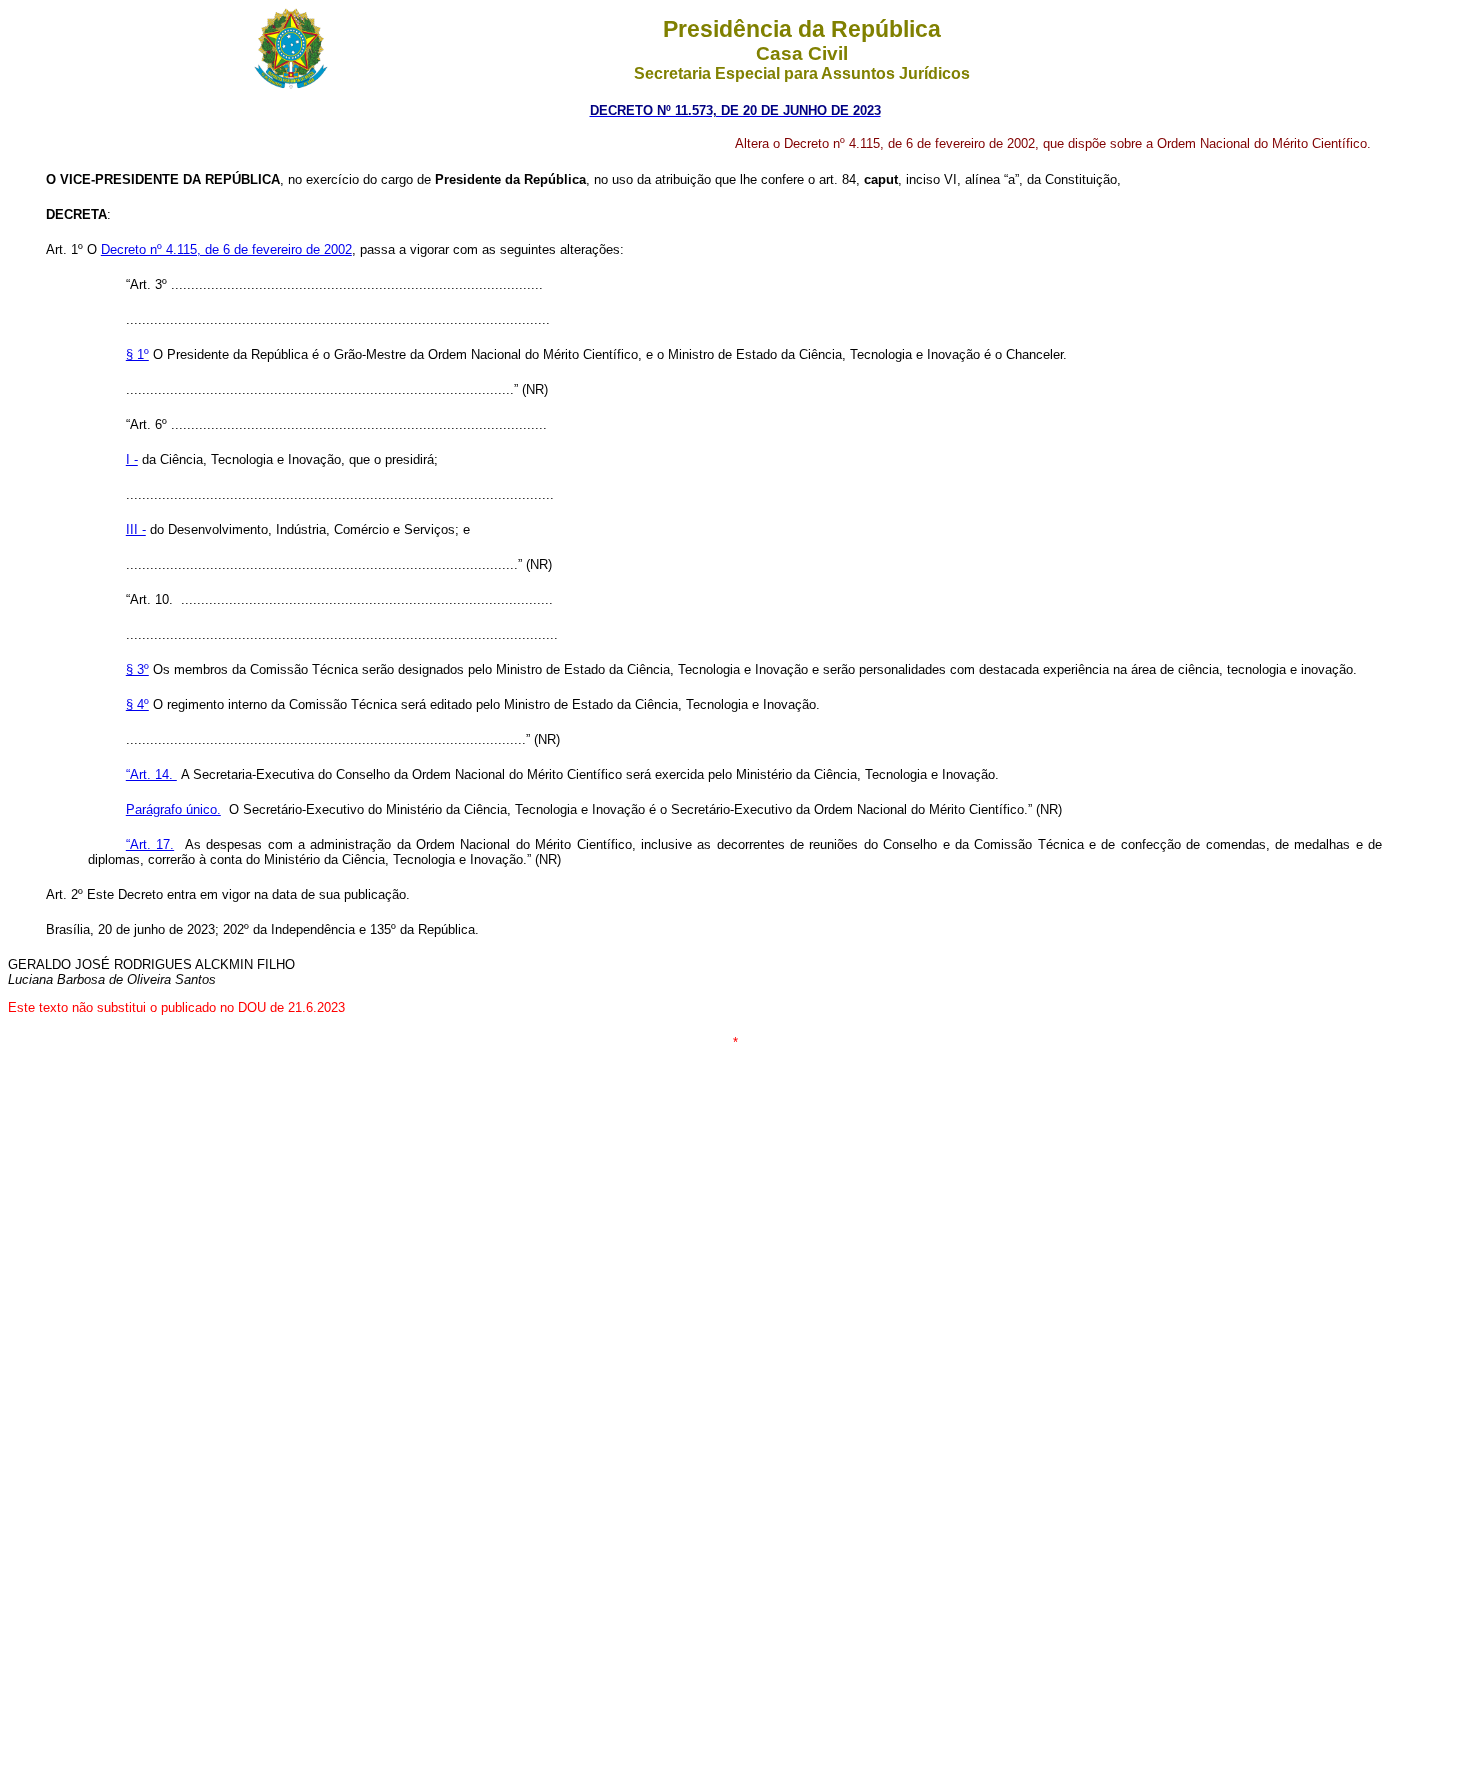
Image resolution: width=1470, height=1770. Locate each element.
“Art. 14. (151, 774)
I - (132, 459)
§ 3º (137, 669)
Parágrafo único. (173, 809)
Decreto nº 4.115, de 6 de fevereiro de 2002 (226, 249)
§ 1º (137, 354)
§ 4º (137, 704)
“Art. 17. (150, 844)
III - (136, 529)
